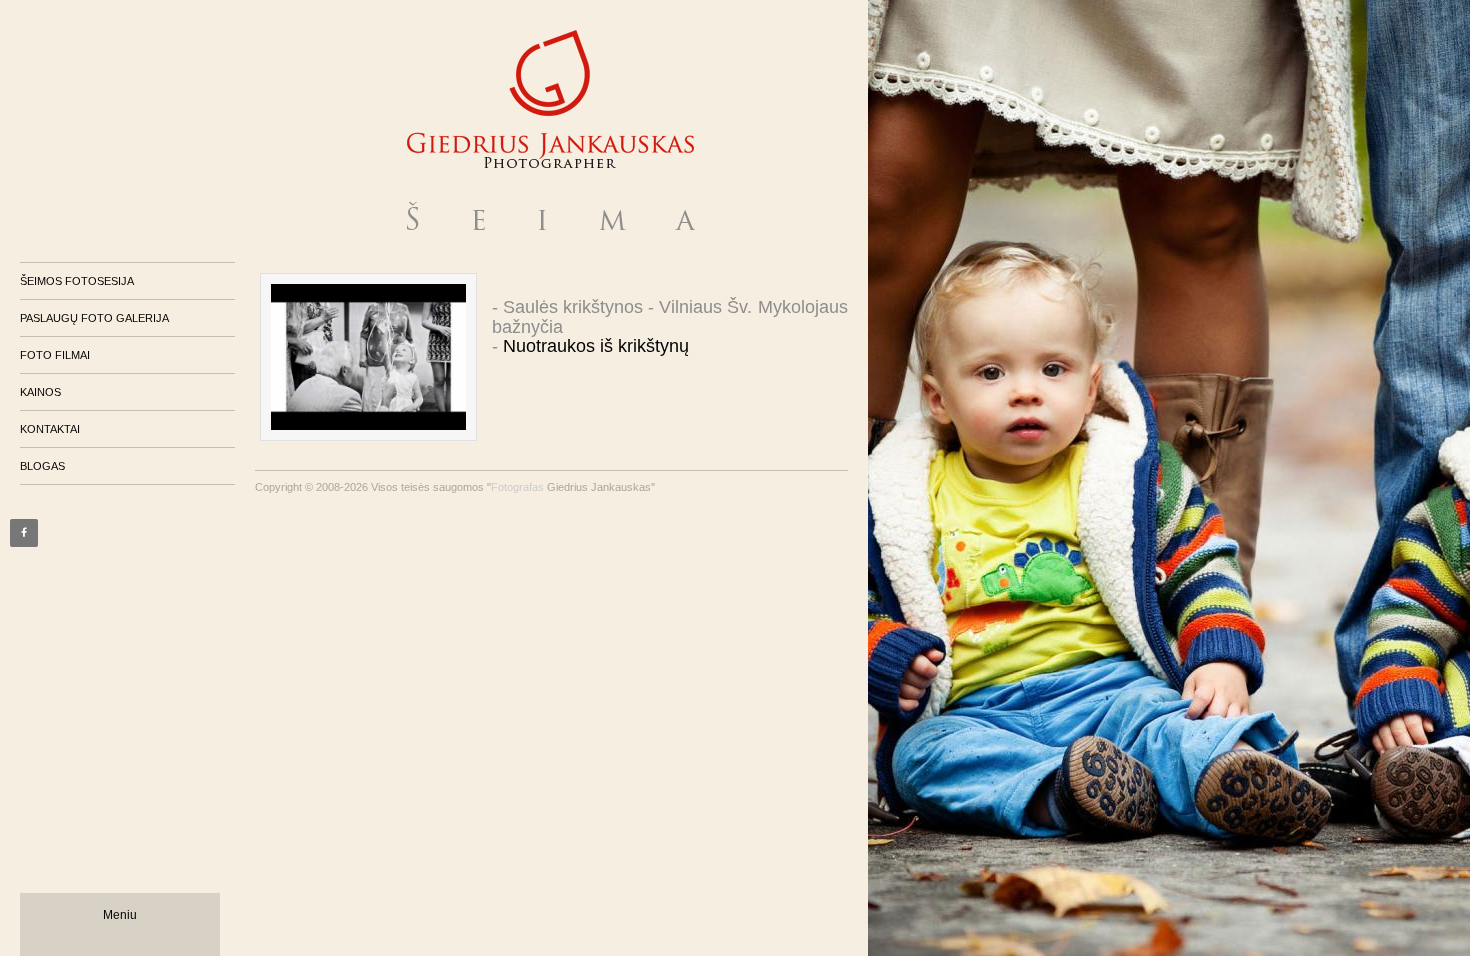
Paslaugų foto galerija (94, 318)
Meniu (120, 915)
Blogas (42, 466)
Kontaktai (50, 429)
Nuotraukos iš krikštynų (596, 346)
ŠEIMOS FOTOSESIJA (77, 281)
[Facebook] (24, 533)
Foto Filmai (55, 355)
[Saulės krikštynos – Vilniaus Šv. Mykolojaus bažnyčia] (368, 357)
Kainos (40, 392)
